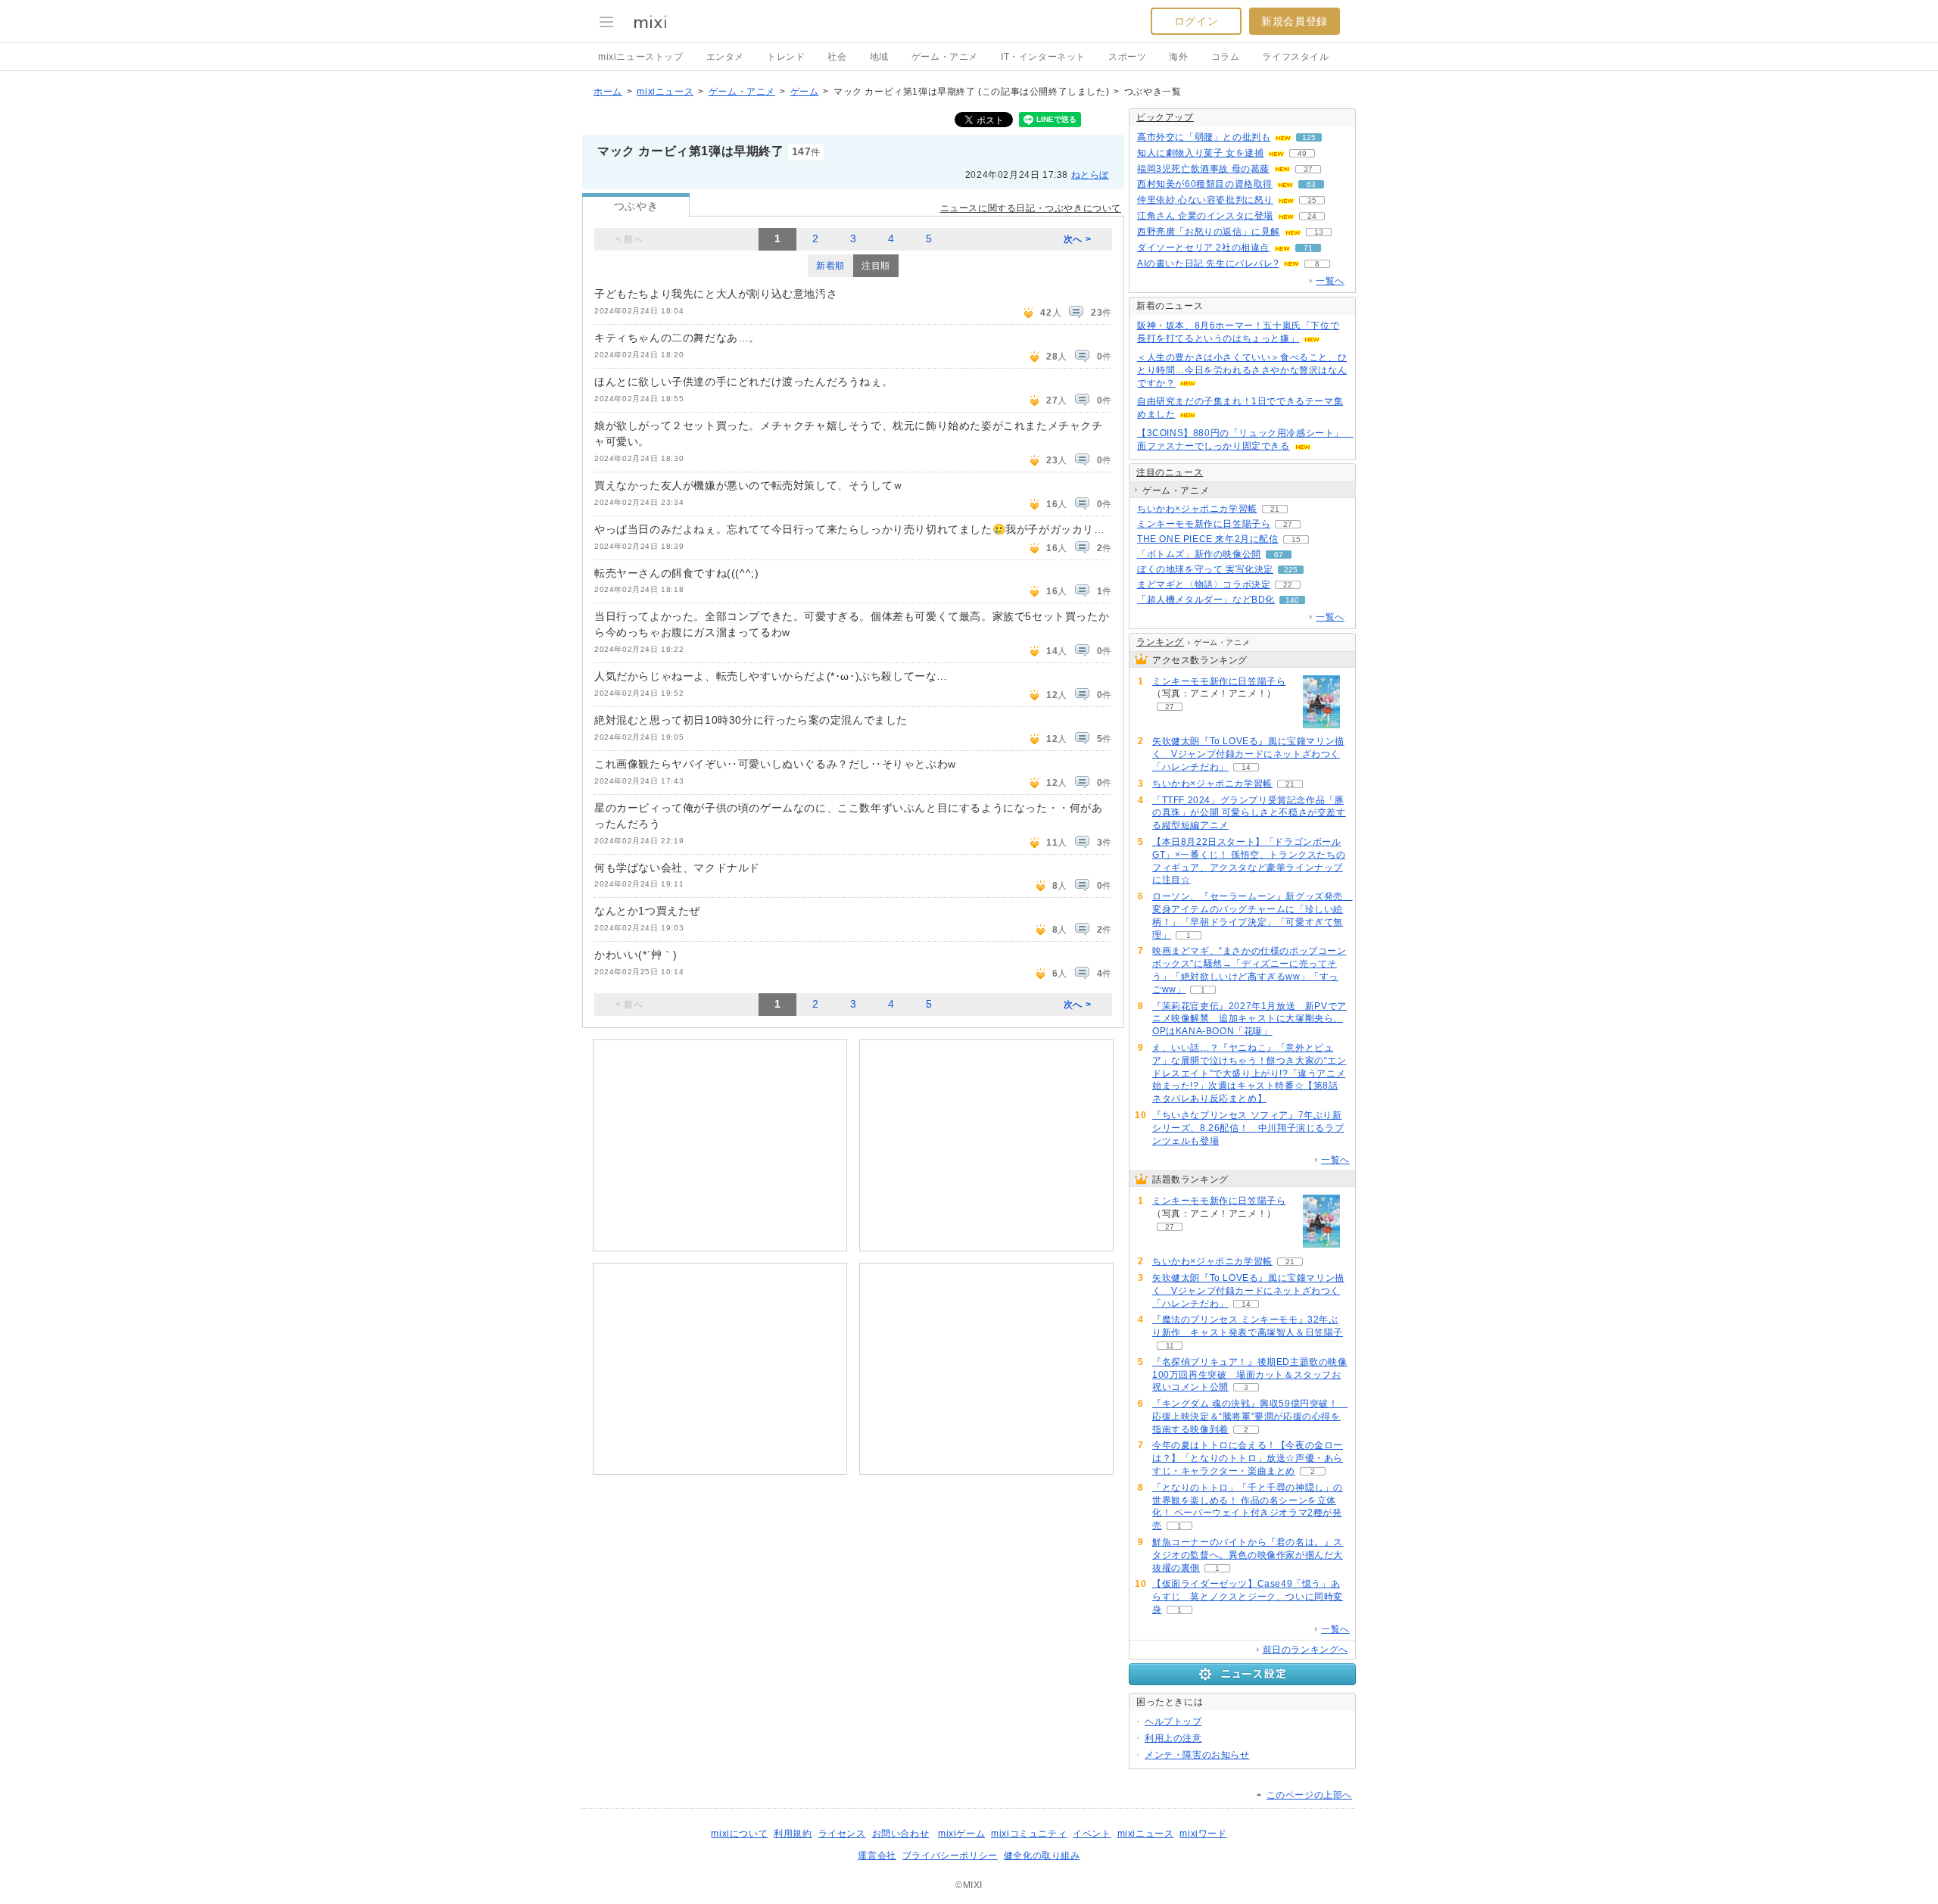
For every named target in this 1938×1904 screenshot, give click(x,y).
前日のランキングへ (1306, 1650)
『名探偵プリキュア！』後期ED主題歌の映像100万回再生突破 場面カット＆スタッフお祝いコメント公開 (1250, 1375)
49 (1302, 153)
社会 (837, 57)
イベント (1092, 1834)
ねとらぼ (1090, 175)
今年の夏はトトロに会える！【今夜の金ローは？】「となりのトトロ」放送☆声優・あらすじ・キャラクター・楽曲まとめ (1248, 1458)
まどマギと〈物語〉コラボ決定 (1204, 584)
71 (1308, 248)
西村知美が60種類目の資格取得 (1205, 184)
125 (1309, 137)
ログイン (1196, 21)
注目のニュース (1170, 472)
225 (1291, 570)
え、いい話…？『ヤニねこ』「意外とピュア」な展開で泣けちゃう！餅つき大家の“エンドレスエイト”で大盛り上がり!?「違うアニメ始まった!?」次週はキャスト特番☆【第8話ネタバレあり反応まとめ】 (1249, 1073)
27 (1288, 524)
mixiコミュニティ (1029, 1834)
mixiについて (739, 1834)
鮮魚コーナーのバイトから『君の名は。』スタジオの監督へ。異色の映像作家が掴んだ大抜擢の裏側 (1248, 1555)
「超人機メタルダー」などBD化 (1206, 600)
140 (1292, 600)
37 (1308, 169)
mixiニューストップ (641, 57)
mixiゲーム (961, 1834)
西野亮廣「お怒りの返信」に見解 (1209, 232)
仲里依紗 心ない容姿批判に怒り (1205, 200)
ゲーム (805, 92)
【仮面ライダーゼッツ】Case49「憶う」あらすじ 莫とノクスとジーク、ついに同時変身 (1248, 1597)
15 (1296, 539)
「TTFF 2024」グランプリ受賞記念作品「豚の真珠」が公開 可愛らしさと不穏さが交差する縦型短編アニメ (1249, 813)
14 (1246, 767)
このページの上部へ (1309, 1795)
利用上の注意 (1173, 1738)
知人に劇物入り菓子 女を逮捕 (1200, 153)
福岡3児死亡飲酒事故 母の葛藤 (1203, 169)
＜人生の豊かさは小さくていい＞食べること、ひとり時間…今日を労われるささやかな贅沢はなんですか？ (1242, 370)
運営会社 (877, 1856)
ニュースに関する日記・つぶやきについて (1031, 208)
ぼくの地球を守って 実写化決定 (1205, 569)
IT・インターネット (1043, 57)
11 (1170, 1346)
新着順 (830, 266)
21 (1275, 509)
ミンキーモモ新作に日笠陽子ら (1204, 524)
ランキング (1160, 642)
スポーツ (1127, 57)
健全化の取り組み (1042, 1856)
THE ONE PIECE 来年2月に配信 (1208, 539)
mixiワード (1203, 1834)
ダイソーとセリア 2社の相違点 (1203, 248)
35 (1312, 200)
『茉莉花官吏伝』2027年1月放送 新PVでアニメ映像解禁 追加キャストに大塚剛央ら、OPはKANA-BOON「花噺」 (1249, 1019)
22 (1288, 585)
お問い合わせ (901, 1834)
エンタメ (725, 57)
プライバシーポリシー (950, 1856)
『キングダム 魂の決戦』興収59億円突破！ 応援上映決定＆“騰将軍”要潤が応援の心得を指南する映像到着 (1250, 1416)
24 (1312, 216)
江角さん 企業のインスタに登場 (1205, 216)
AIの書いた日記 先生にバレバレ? (1208, 263)
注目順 (876, 266)
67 (1279, 555)
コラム (1226, 57)
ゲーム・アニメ (945, 57)
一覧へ (1330, 281)
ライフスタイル (1295, 57)
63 (1311, 184)
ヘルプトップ (1173, 1722)
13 (1319, 232)
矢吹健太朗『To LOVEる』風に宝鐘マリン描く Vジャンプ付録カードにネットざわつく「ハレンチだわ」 (1248, 754)
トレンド (786, 57)
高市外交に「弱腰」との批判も (1204, 137)
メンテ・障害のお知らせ (1197, 1755)
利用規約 (793, 1834)
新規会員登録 (1295, 21)
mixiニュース (665, 92)
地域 (879, 57)
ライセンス (842, 1834)
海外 (1178, 57)
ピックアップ (1165, 117)
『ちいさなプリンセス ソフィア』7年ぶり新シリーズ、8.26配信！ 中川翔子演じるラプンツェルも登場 (1248, 1128)
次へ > (1077, 239)
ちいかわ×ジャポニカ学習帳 (1197, 509)
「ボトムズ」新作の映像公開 (1199, 554)
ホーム (608, 92)
